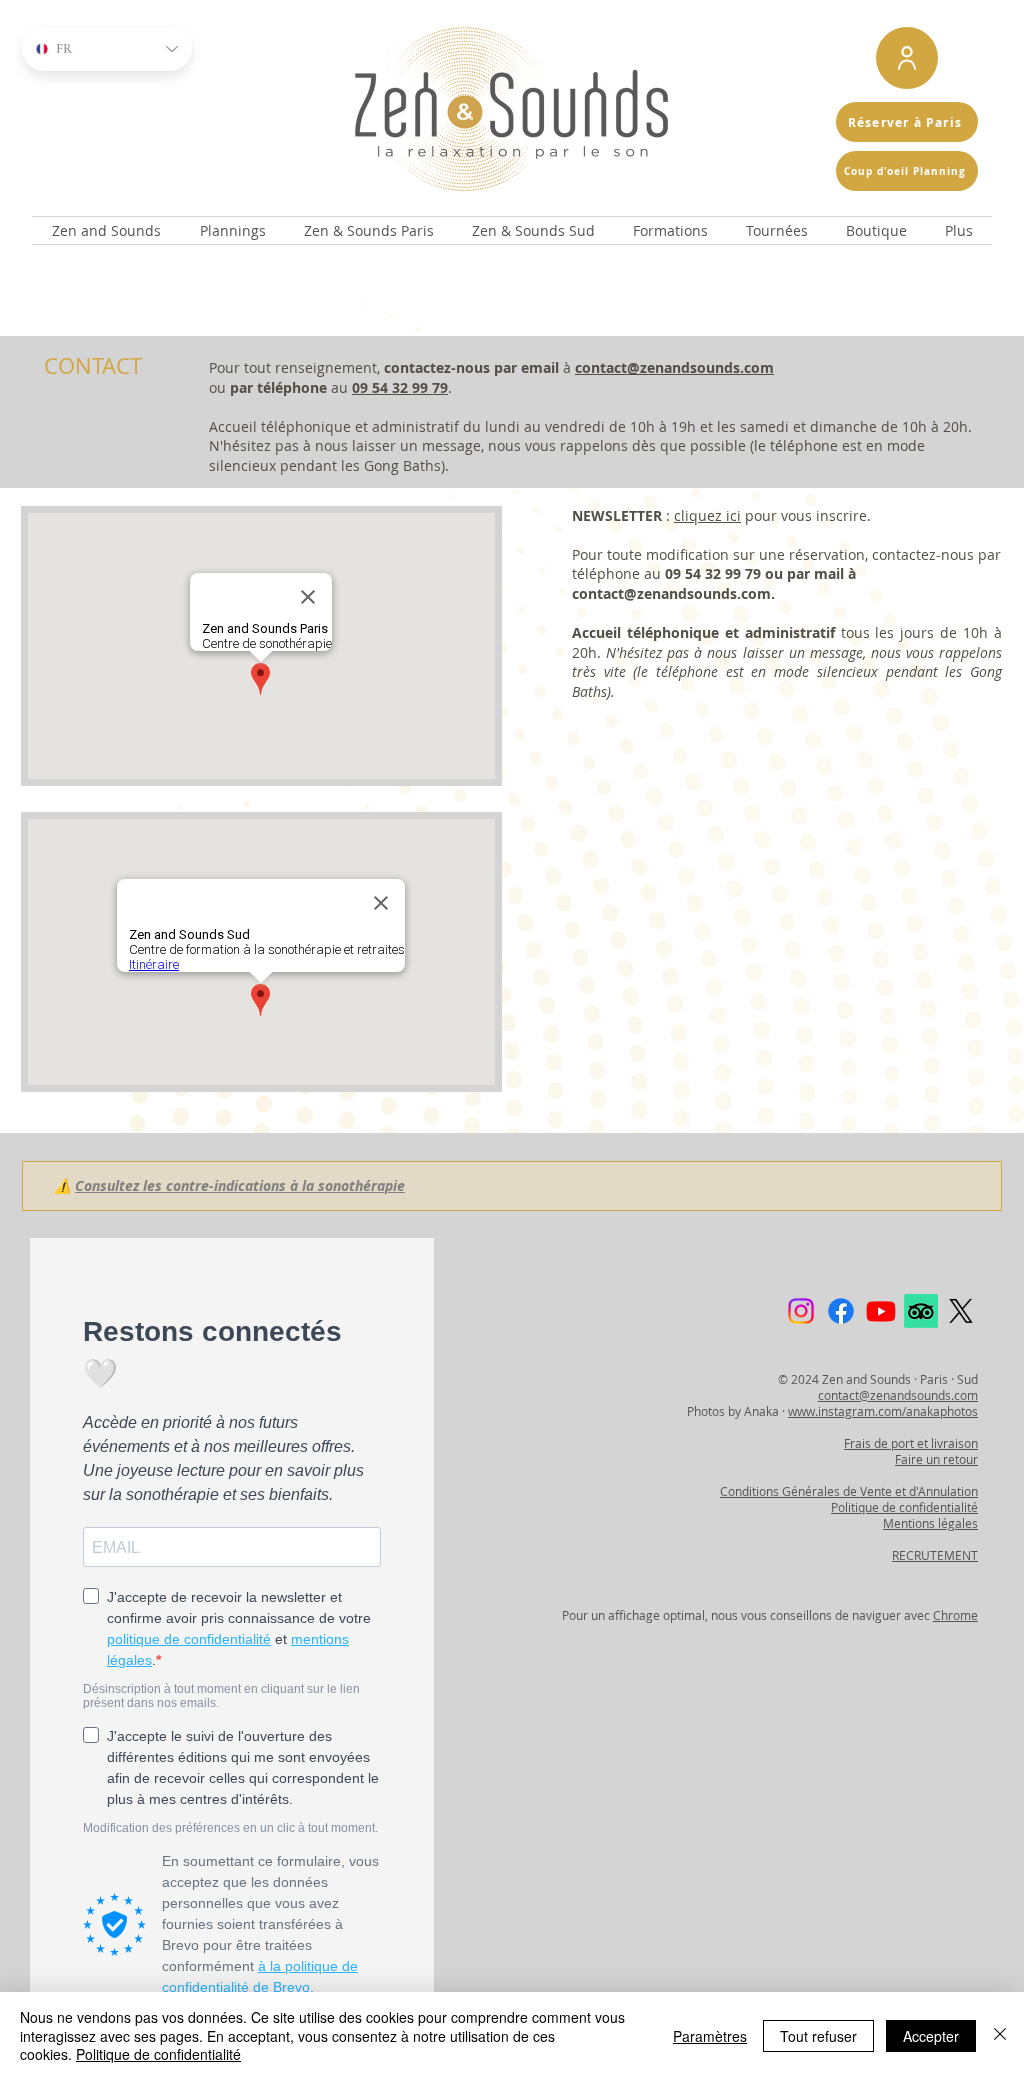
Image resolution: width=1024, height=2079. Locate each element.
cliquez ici (707, 515)
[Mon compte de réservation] (907, 58)
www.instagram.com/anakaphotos (883, 1411)
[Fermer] (1000, 2035)
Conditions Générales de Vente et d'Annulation (849, 1491)
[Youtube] (881, 1311)
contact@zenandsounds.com (674, 367)
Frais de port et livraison (911, 1443)
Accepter (931, 2036)
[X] (961, 1311)
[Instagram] (801, 1311)
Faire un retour (936, 1459)
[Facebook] (841, 1311)
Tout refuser (818, 2036)
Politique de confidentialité (904, 1507)
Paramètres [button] (710, 2036)
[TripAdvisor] (921, 1311)
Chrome (955, 1615)
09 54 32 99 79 (400, 387)
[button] (106, 230)
